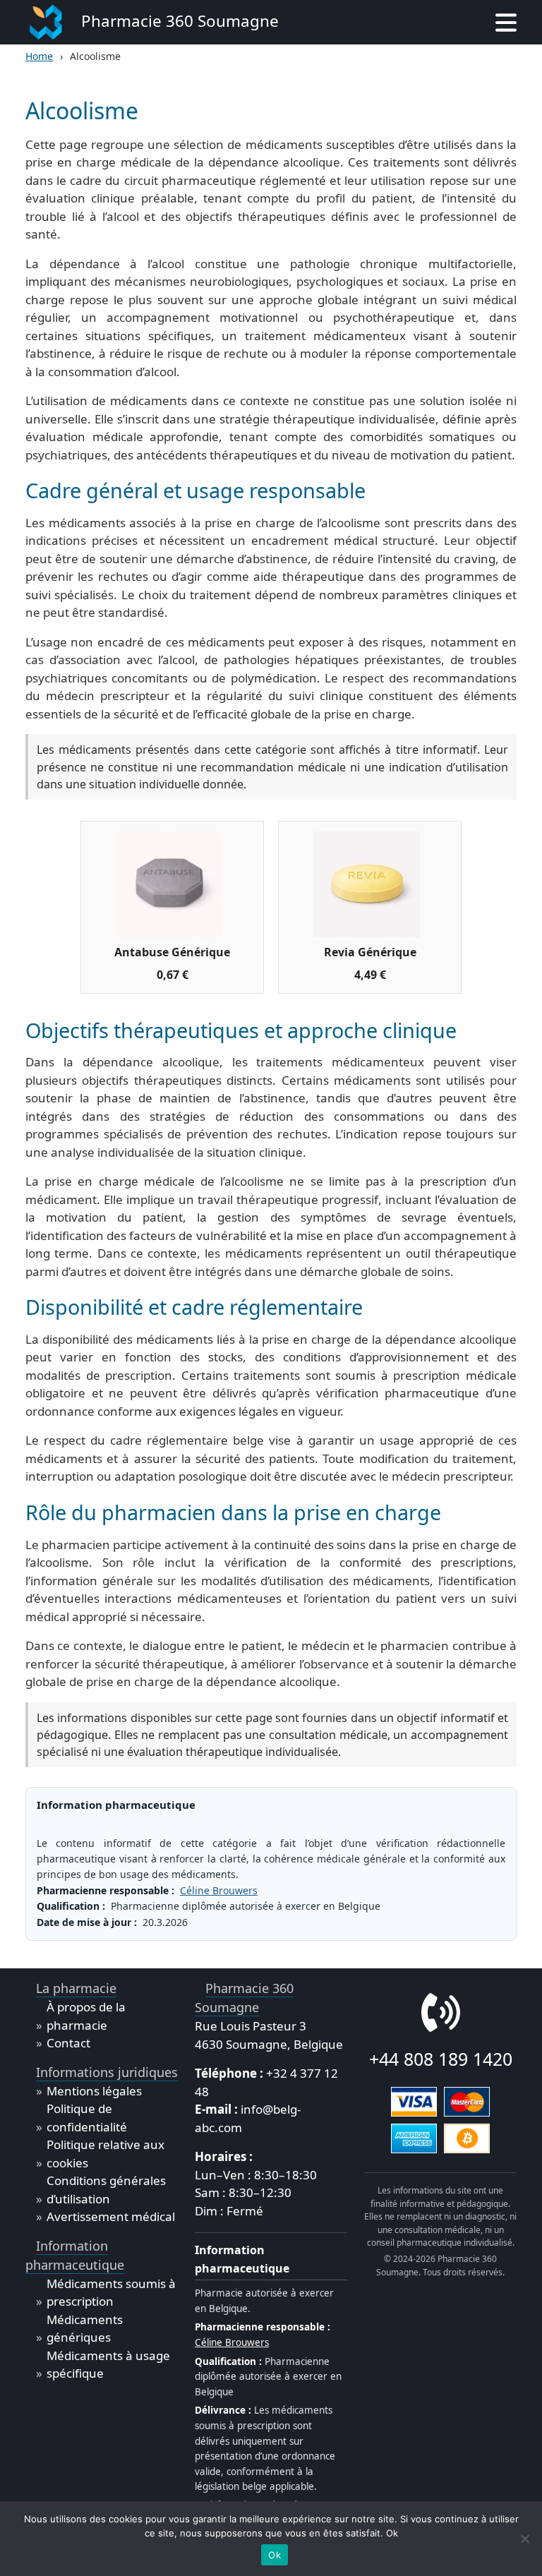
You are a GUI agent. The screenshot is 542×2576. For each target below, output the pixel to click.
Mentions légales (94, 2091)
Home (39, 56)
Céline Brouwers (219, 1890)
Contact (68, 2043)
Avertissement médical (111, 2216)
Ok (275, 2555)
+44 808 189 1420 (441, 2059)
